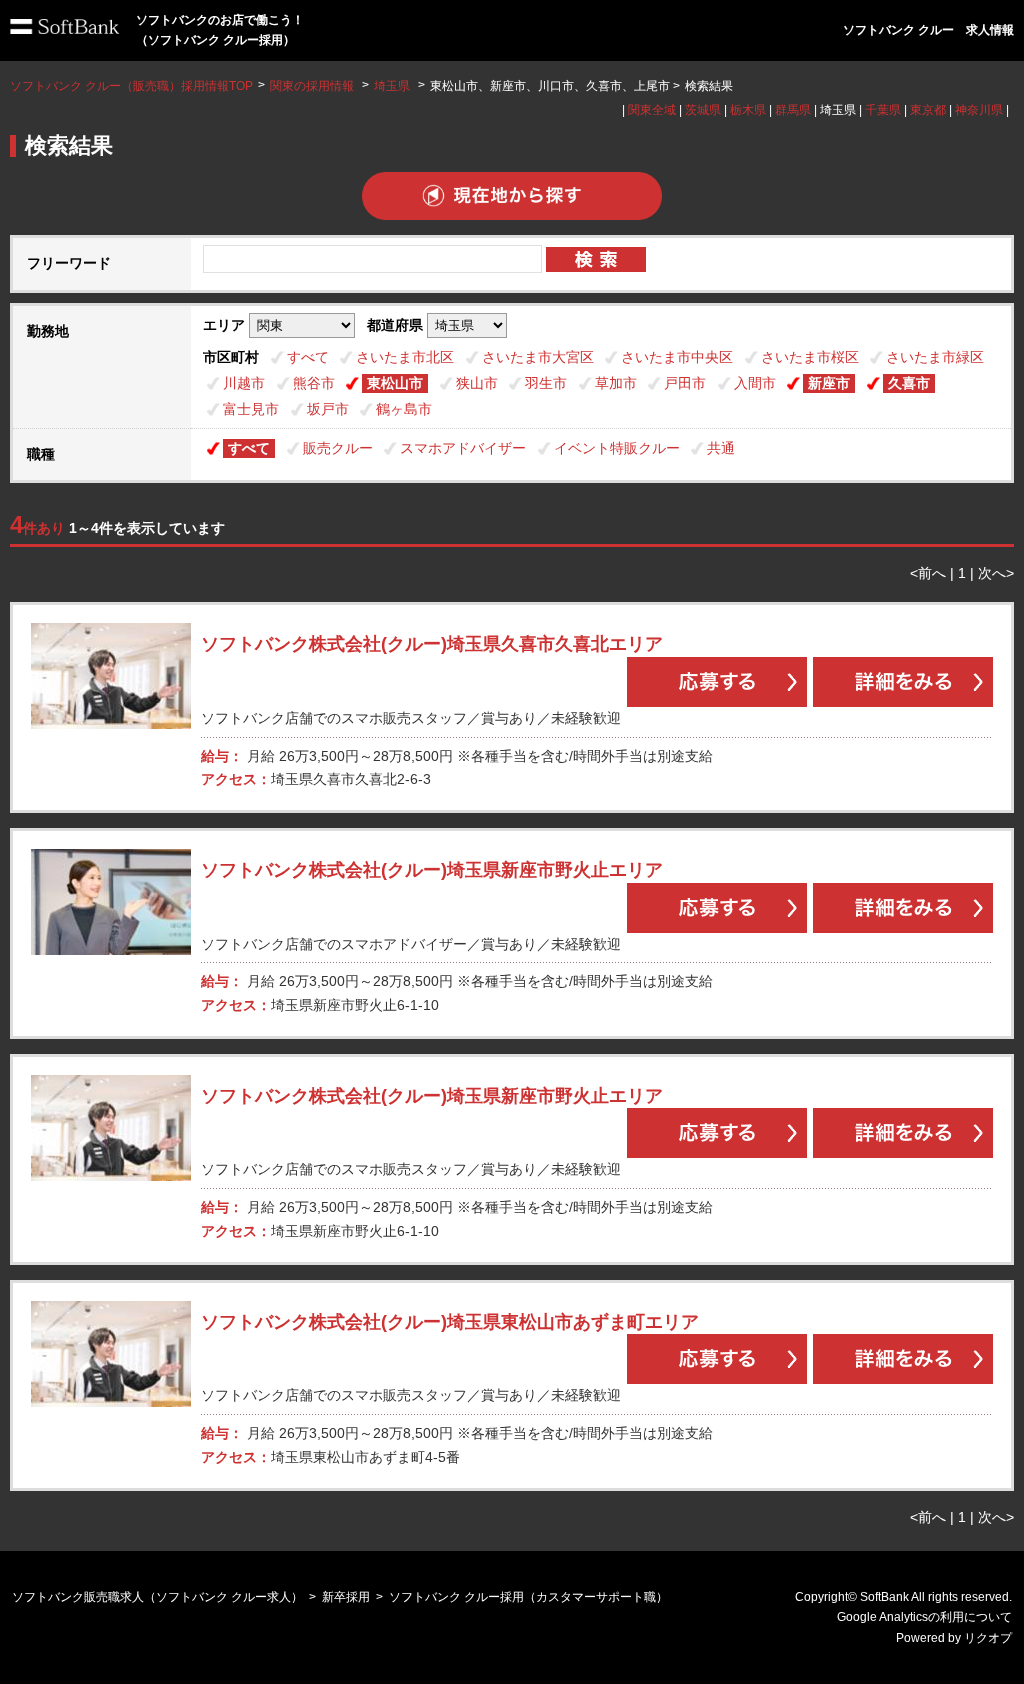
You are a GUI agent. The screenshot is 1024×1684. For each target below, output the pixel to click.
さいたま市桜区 (810, 357)
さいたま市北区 (405, 357)
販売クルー (338, 448)
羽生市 (546, 383)
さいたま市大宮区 (538, 357)
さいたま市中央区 (677, 357)
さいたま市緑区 (935, 357)
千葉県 (883, 110)
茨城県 (703, 110)
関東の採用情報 (313, 86)
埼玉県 (392, 86)
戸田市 (685, 383)
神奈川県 (979, 110)
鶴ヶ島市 (404, 409)
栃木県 (748, 110)
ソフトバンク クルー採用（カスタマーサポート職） (528, 1597)
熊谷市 (314, 383)
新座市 (829, 383)
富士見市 (251, 409)
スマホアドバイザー (463, 448)
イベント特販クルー (617, 448)
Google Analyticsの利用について (924, 1617)
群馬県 (793, 110)
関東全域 (652, 110)
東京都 (928, 110)
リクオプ (988, 1638)
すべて (308, 357)
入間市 (755, 383)
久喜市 (909, 383)
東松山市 (395, 383)
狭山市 (477, 383)
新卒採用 (346, 1597)
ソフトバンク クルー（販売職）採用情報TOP (131, 86)
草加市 (616, 383)
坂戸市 (328, 409)
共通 (721, 448)
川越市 (244, 383)
